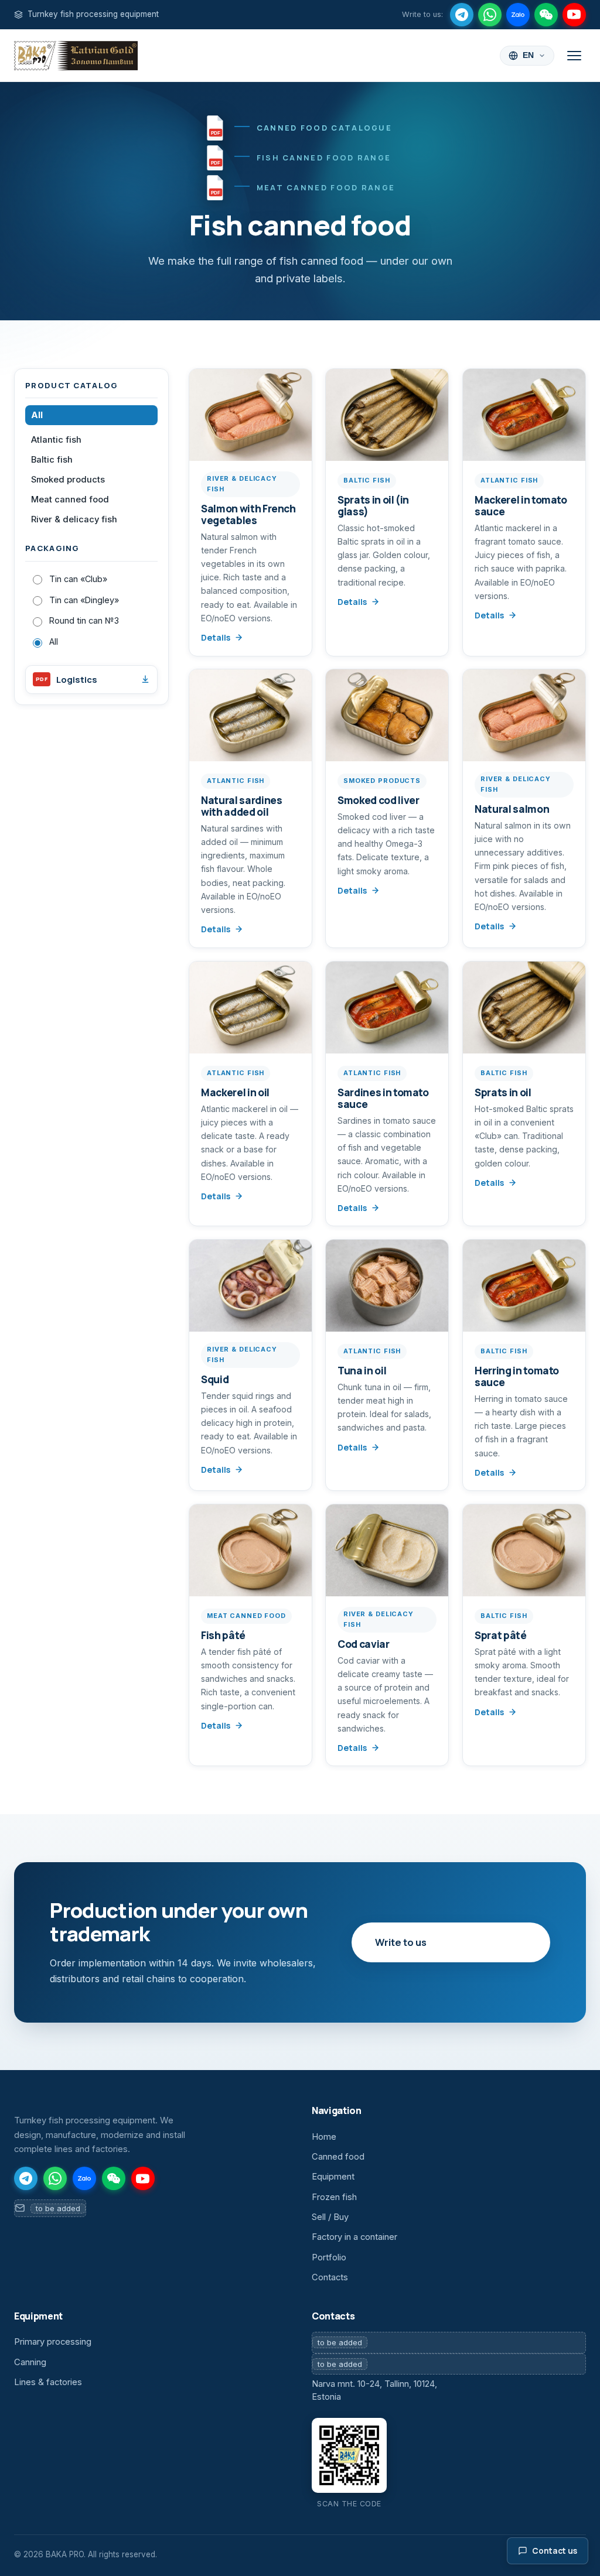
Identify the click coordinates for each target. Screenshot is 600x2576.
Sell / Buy (330, 2217)
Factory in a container (354, 2237)
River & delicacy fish (74, 519)
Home (324, 2137)
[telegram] (462, 15)
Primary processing (53, 2342)
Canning (30, 2362)
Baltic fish (52, 460)
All (37, 415)
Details (216, 637)
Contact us (555, 2551)
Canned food (338, 2157)
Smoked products (68, 480)
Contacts (330, 2277)
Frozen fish (334, 2197)
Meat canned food (70, 500)
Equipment (333, 2177)
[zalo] (518, 15)
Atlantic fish (56, 440)
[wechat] (546, 15)
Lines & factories (48, 2382)
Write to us (401, 1942)
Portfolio (329, 2257)
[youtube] (574, 15)
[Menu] (574, 56)
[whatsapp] (490, 15)
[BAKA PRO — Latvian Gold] (76, 56)
